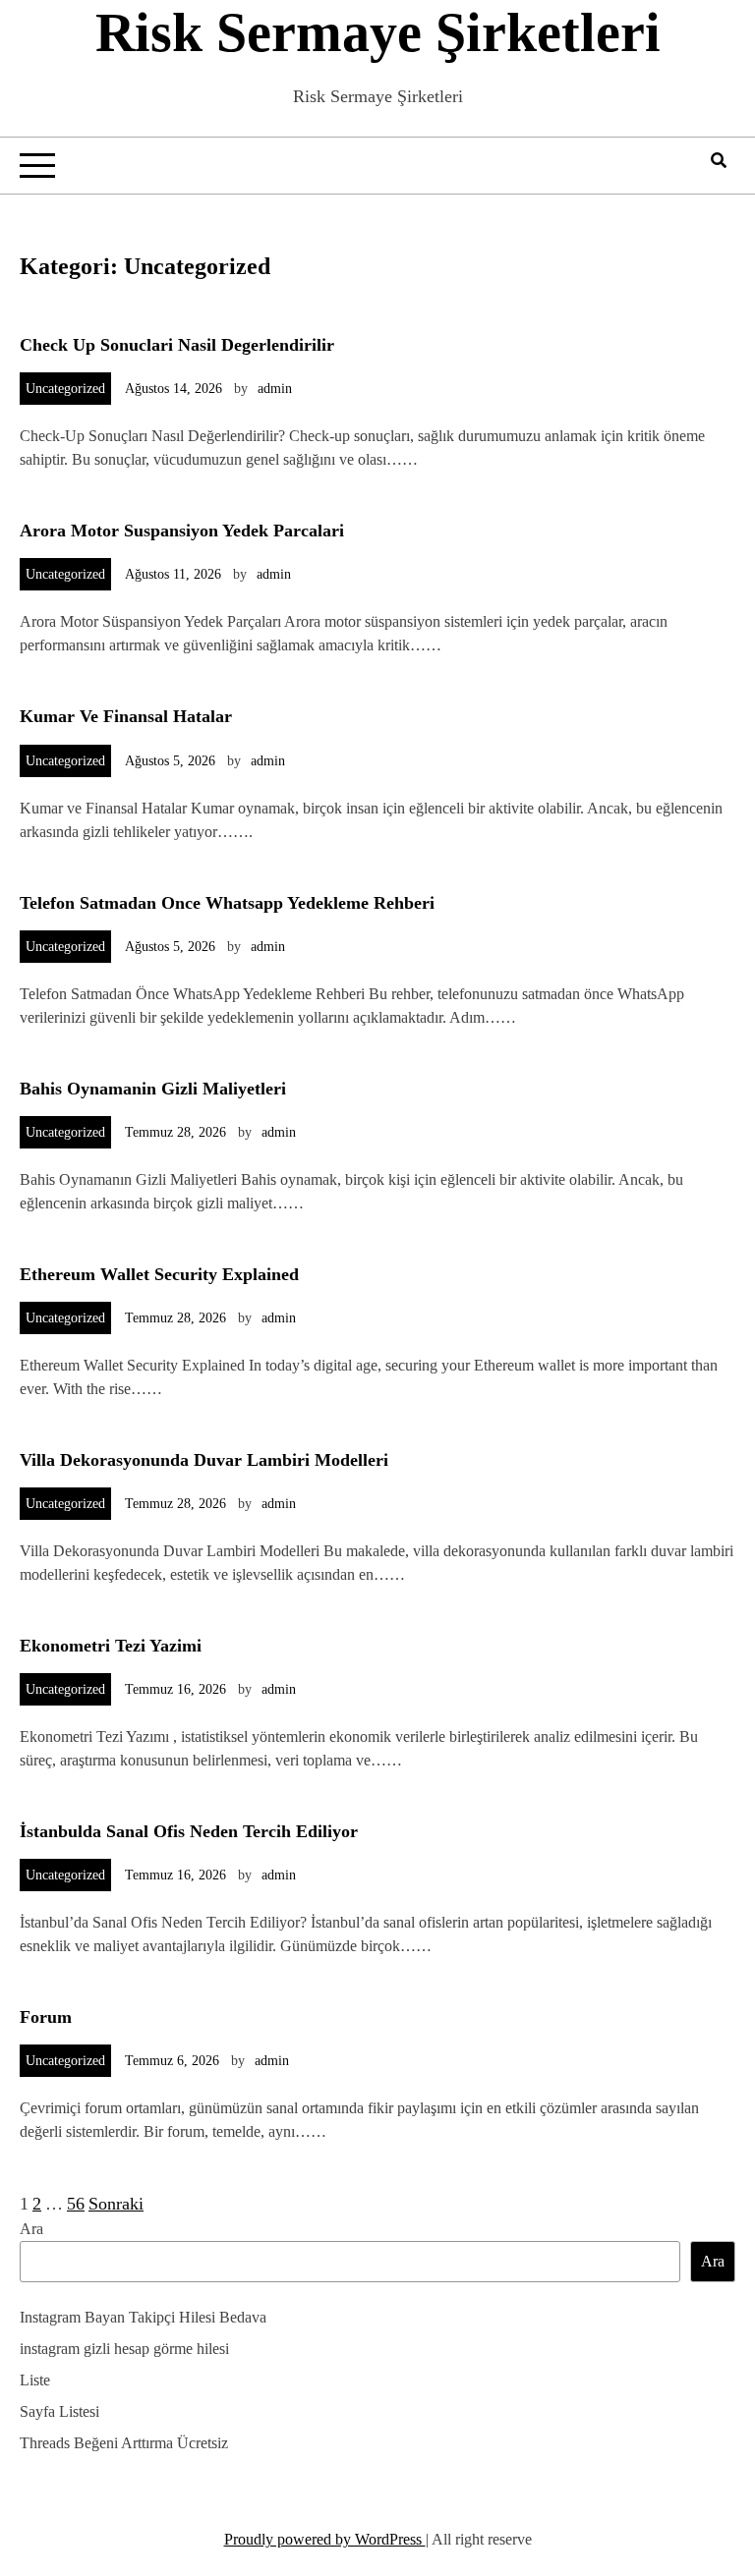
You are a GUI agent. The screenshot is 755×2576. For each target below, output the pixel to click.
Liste (35, 2380)
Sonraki (116, 2204)
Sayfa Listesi (59, 2411)
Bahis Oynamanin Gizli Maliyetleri (153, 1089)
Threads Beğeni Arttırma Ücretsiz (124, 2443)
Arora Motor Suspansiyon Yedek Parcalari (182, 531)
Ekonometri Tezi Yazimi (111, 1646)
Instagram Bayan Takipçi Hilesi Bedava (143, 2317)
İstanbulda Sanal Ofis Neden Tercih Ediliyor (189, 1831)
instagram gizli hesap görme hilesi (124, 2349)
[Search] (719, 161)
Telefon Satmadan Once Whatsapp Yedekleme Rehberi (227, 903)
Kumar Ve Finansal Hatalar (126, 716)
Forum (46, 2017)
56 (76, 2204)
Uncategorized (65, 389)
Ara (31, 2229)
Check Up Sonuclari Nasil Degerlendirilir (177, 345)
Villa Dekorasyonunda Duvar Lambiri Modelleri (204, 1460)
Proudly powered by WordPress (325, 2539)
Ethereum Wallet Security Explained (159, 1274)
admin (275, 389)
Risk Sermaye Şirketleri (378, 32)
